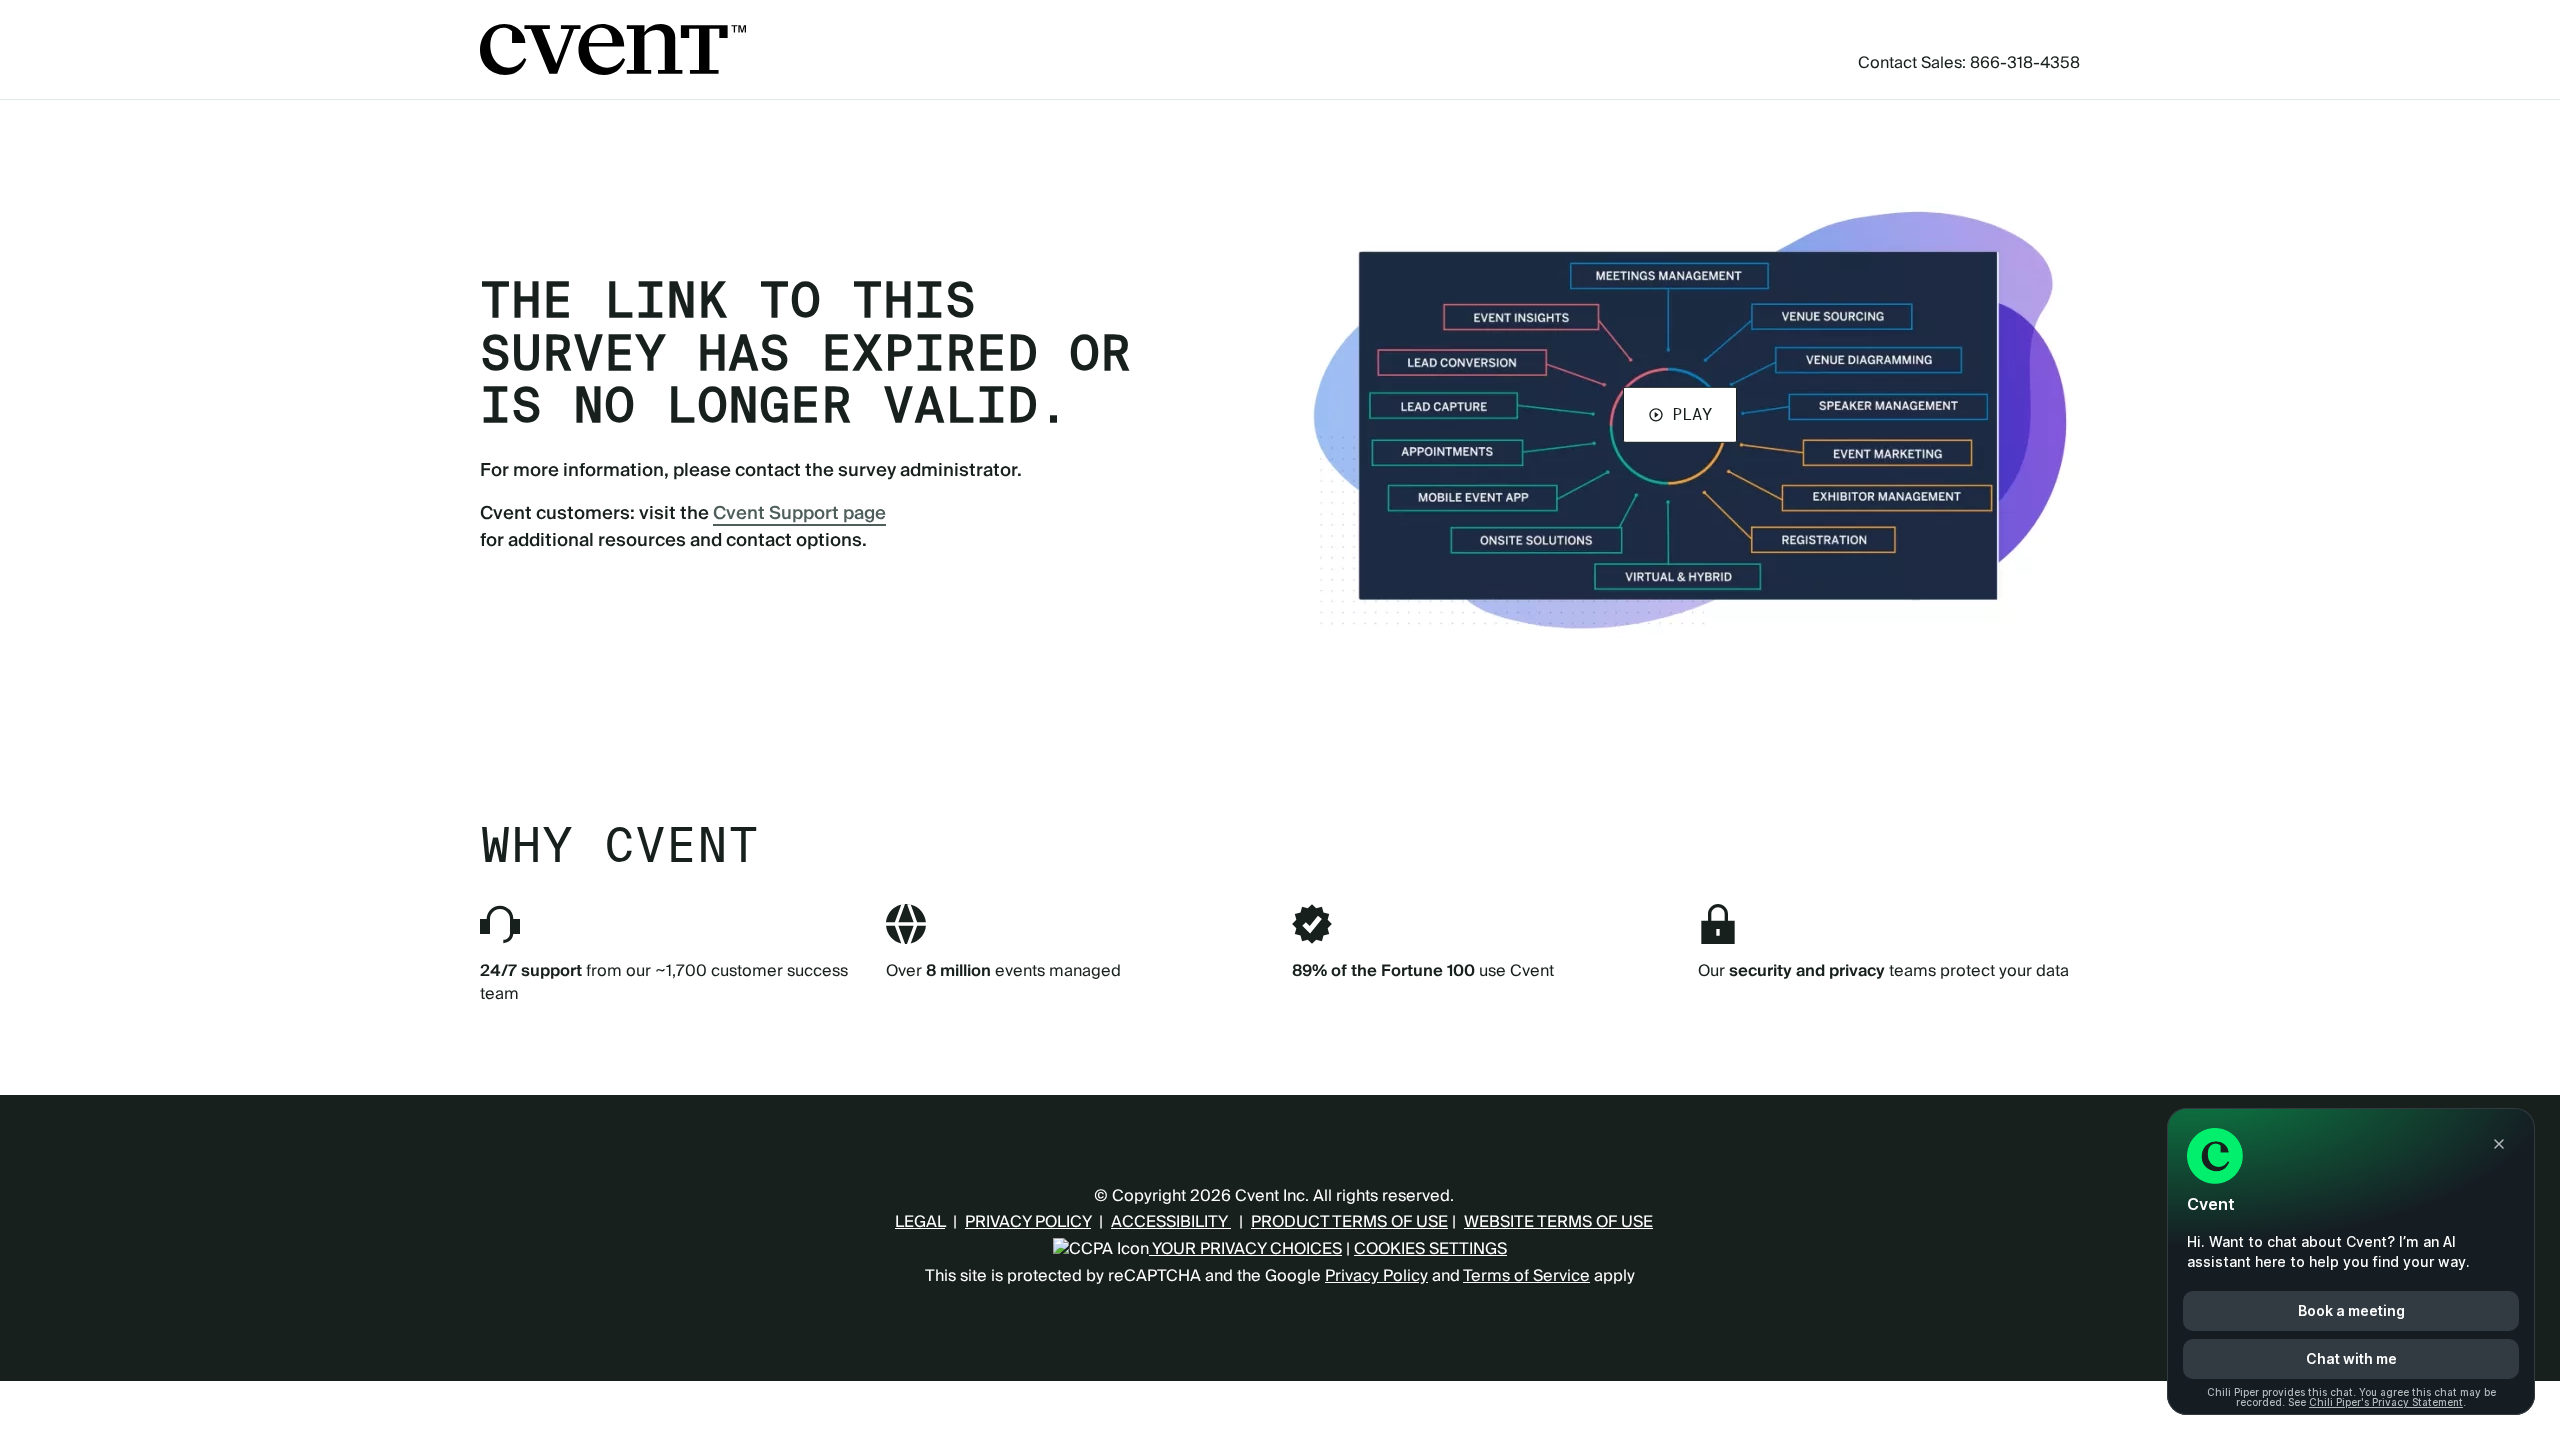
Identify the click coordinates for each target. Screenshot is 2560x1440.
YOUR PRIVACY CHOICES (1245, 1249)
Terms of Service (1526, 1276)
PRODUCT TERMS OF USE (1349, 1222)
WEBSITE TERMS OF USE (1558, 1222)
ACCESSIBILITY (1171, 1222)
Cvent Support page (799, 513)
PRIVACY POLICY (1028, 1222)
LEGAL (920, 1222)
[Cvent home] (613, 49)
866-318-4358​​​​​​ (2025, 63)
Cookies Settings (1430, 1249)
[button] (1680, 414)
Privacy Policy (1376, 1276)
